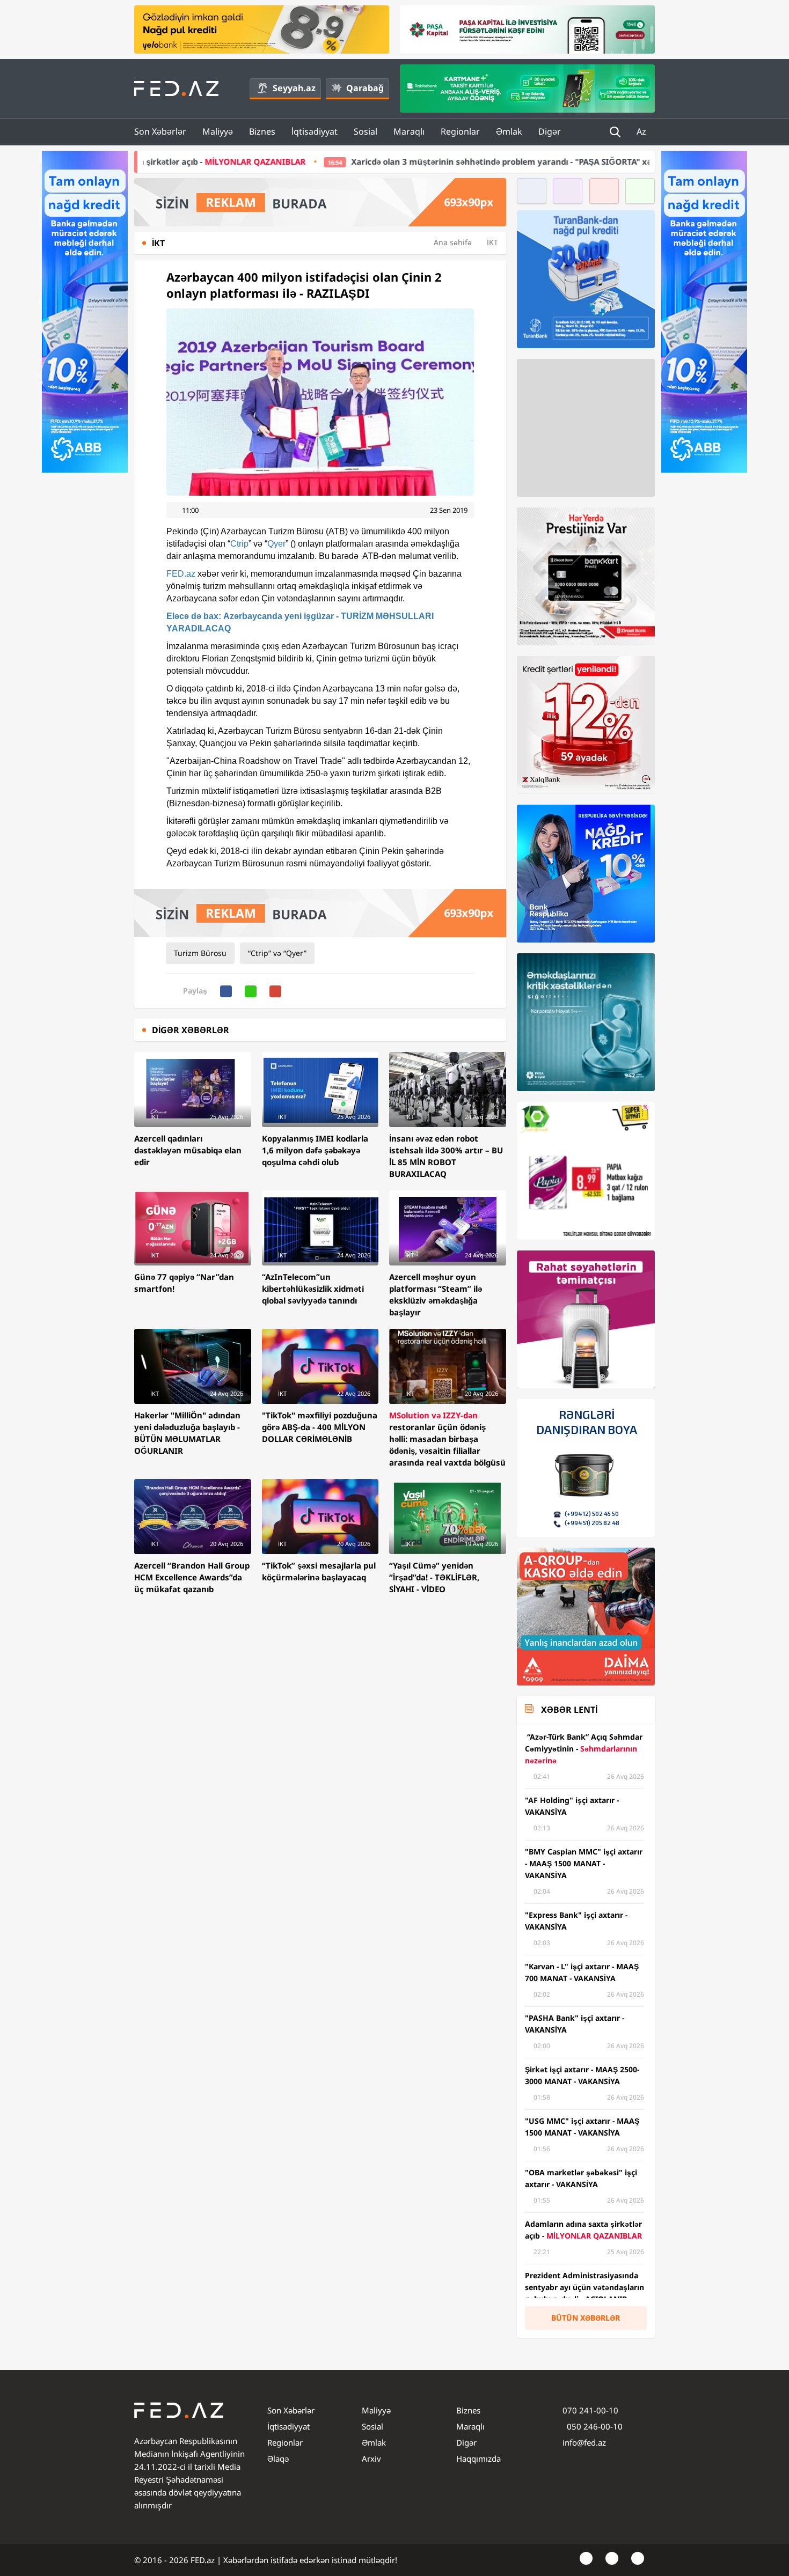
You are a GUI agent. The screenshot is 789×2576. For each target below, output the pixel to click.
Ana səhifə (453, 242)
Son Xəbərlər (160, 131)
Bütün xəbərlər (586, 2318)
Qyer (276, 544)
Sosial (366, 131)
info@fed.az (584, 2442)
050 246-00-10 (594, 2426)
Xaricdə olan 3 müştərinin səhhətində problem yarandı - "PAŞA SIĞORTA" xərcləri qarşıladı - (390, 161)
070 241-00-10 (590, 2410)
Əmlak (509, 131)
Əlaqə (278, 2459)
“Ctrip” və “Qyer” (277, 953)
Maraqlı (409, 131)
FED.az (181, 574)
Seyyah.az (294, 88)
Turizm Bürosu (200, 953)
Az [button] (642, 131)
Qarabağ (365, 88)
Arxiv (371, 2459)
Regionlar (460, 131)
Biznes (262, 131)
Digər (550, 131)
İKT (492, 242)
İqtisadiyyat (315, 131)
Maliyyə (218, 131)
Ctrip (239, 544)
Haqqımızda (478, 2459)
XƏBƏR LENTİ (569, 1710)
